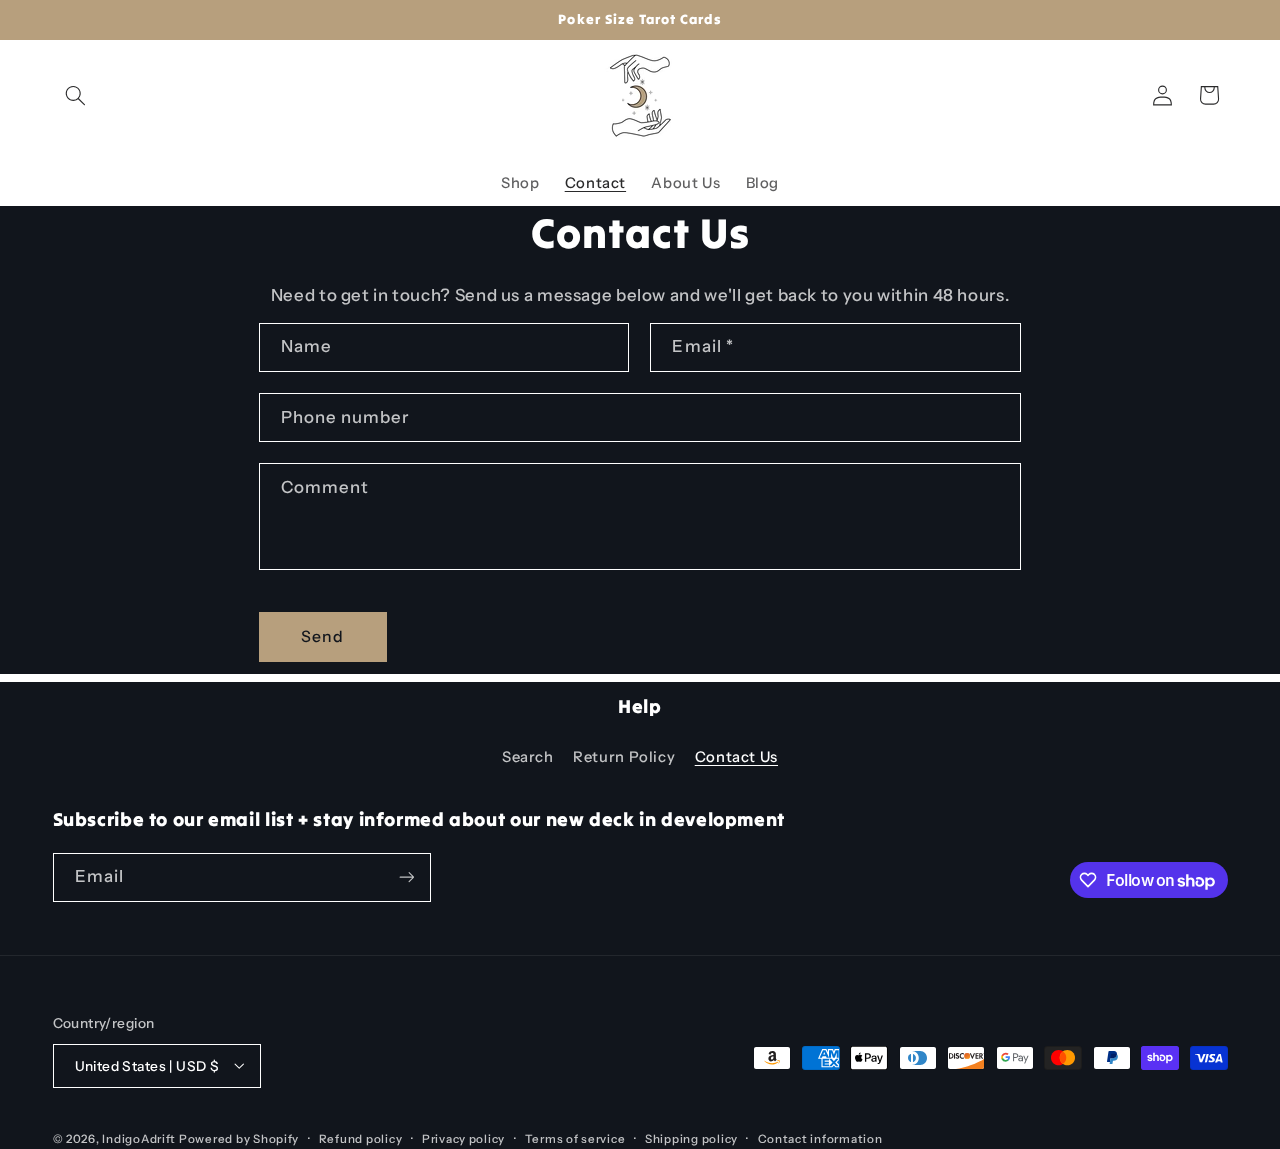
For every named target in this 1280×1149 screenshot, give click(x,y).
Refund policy (361, 1138)
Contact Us (736, 757)
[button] (76, 95)
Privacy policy (463, 1138)
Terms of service (575, 1138)
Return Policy (624, 757)
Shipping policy (691, 1138)
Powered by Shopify (239, 1138)
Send (322, 636)
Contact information (820, 1138)
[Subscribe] (406, 877)
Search (528, 757)
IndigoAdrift (139, 1138)
